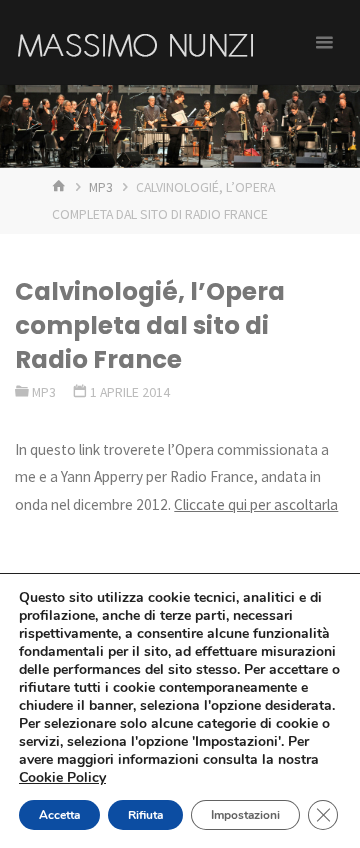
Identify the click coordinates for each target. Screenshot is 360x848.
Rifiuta (145, 815)
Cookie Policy (62, 777)
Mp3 (101, 187)
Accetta (59, 815)
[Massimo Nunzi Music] (135, 42)
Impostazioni (245, 815)
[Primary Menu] (324, 42)
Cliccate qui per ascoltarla (256, 504)
